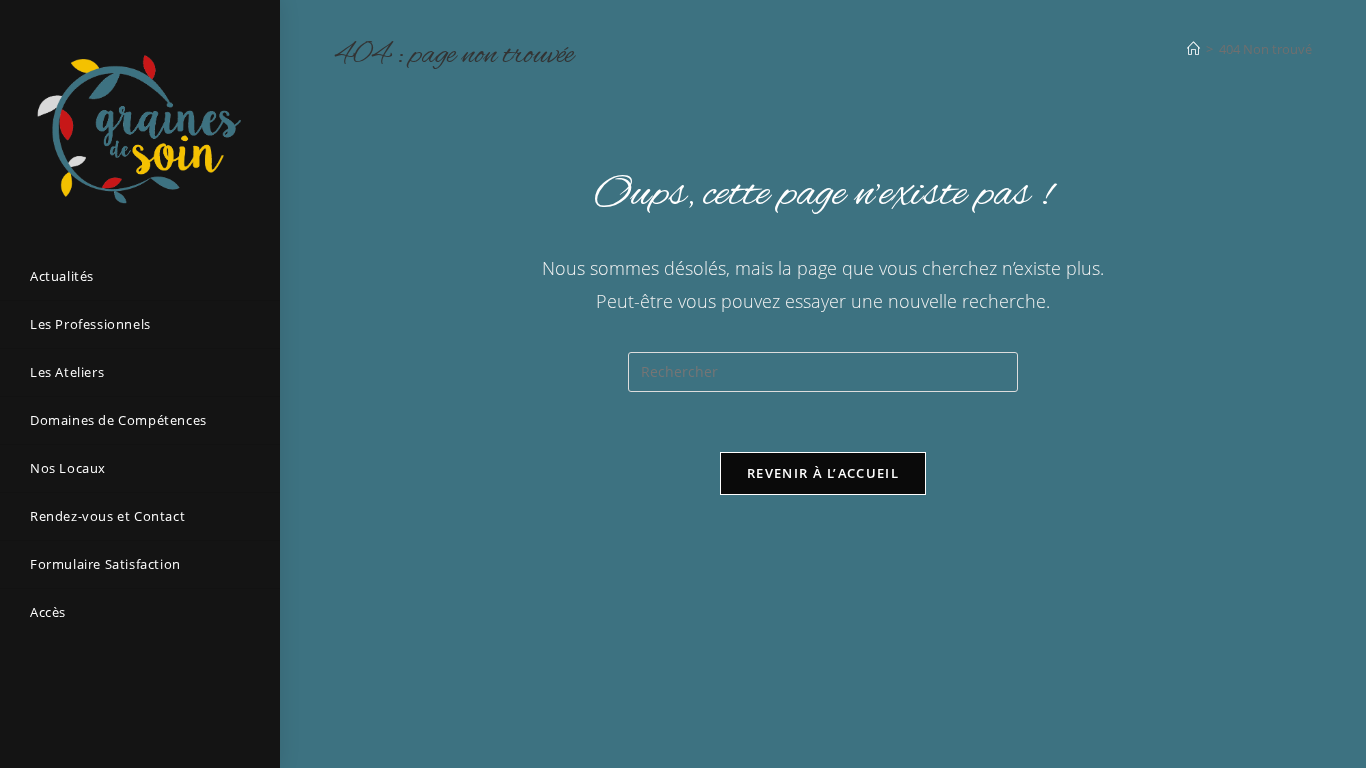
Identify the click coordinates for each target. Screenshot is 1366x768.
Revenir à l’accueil (823, 473)
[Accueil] (1193, 49)
